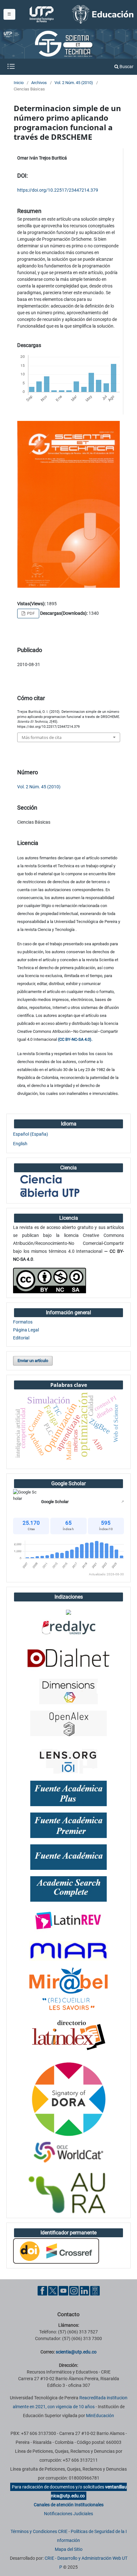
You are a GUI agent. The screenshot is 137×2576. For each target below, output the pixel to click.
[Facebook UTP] (42, 2290)
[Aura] (68, 2193)
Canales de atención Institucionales (69, 2505)
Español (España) (31, 1134)
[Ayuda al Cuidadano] (95, 2290)
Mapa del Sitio (69, 2549)
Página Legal (26, 1330)
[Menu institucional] (9, 14)
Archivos (39, 83)
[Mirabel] (68, 1989)
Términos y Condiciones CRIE (39, 2531)
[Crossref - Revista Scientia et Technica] (56, 2251)
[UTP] (42, 14)
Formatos (23, 1322)
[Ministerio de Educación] (103, 14)
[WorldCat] (68, 2153)
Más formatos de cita (42, 737)
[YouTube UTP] (63, 2290)
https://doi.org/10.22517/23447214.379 (58, 190)
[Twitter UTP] (53, 2290)
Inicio (19, 83)
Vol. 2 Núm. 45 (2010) (74, 83)
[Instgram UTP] (74, 2290)
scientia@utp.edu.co (76, 2352)
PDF (30, 613)
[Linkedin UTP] (84, 2290)
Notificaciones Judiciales (68, 2514)
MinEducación (100, 2416)
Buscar (126, 67)
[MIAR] (68, 1950)
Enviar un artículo (33, 1361)
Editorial (21, 1338)
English (20, 1144)
